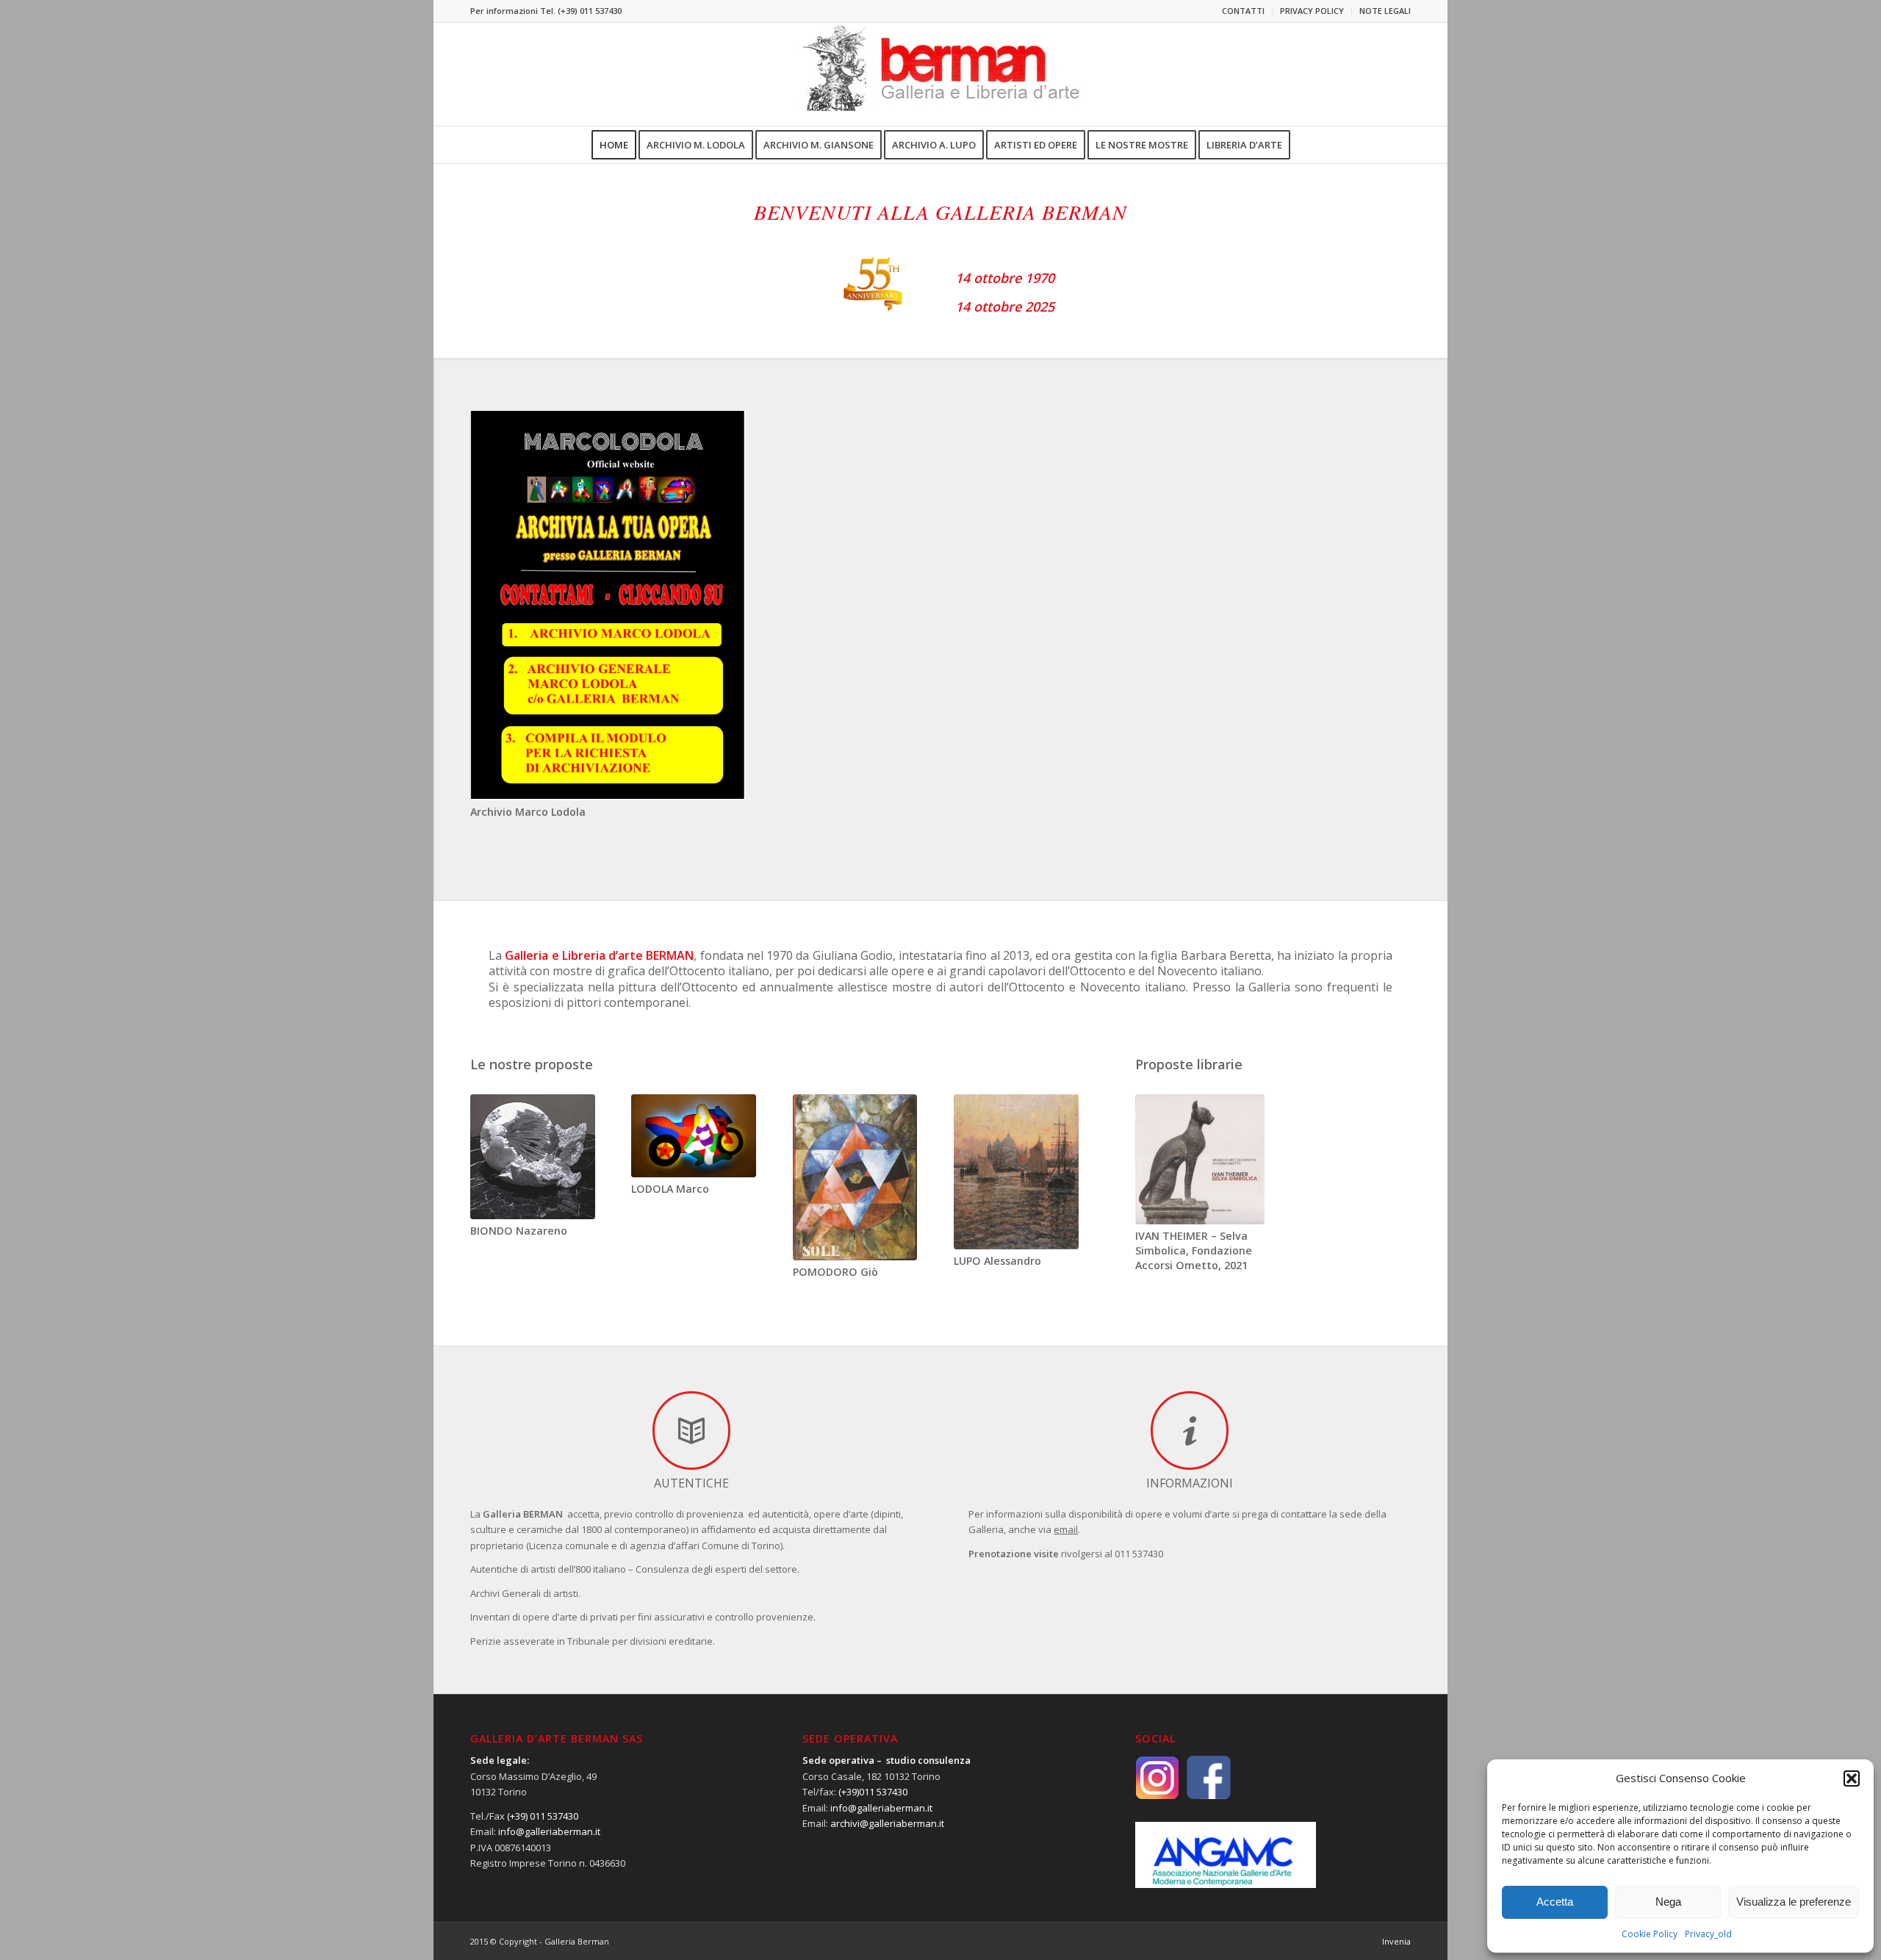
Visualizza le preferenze (1794, 1902)
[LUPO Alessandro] (1016, 1172)
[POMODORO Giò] (855, 1177)
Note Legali (1385, 11)
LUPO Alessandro (997, 1261)
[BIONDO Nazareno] (533, 1157)
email (1066, 1529)
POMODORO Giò (835, 1272)
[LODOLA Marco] (694, 1136)
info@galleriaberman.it (549, 1831)
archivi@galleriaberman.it (887, 1823)
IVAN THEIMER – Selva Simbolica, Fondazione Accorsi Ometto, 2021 (1194, 1250)
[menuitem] (1244, 11)
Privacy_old (1708, 1934)
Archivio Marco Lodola (528, 812)
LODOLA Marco (670, 1189)
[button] (1852, 1778)
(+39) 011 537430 (590, 11)
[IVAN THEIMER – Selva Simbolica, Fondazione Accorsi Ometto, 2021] (1200, 1159)
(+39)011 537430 (873, 1792)
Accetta (1555, 1902)
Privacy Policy (1312, 11)
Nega (1668, 1902)
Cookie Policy (1650, 1934)
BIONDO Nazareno (519, 1231)
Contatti (1243, 11)
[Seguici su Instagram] (1161, 1776)
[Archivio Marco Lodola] (608, 605)
